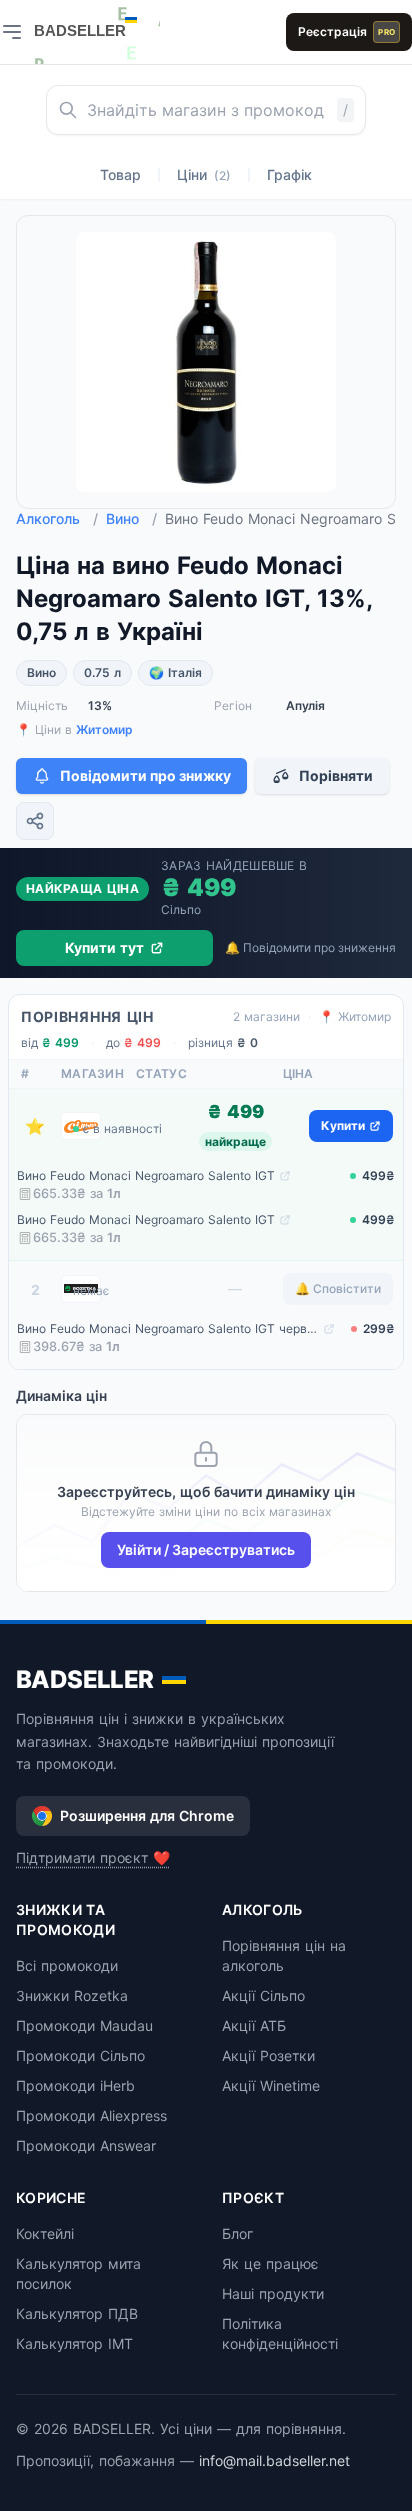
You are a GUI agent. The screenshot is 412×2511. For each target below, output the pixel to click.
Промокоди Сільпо (80, 2055)
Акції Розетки (268, 2055)
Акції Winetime (271, 2085)
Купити (343, 1125)
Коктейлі (45, 2233)
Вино (131, 518)
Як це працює (270, 2263)
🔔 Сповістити (338, 1288)
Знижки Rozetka (72, 1995)
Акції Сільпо (263, 1995)
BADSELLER (85, 1679)
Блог (237, 2233)
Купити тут (104, 947)
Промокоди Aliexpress (91, 2115)
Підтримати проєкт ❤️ (93, 1857)
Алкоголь (57, 518)
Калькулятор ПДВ (77, 2313)
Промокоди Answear (86, 2145)
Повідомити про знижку (145, 775)
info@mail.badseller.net (274, 2460)
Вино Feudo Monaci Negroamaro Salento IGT (146, 1175)
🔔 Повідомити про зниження (310, 947)
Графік (289, 174)
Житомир (104, 729)
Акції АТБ (254, 2025)
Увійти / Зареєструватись (206, 1549)
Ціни (204, 174)
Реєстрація (346, 31)
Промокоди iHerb (75, 2085)
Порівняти (336, 775)
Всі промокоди (67, 1965)
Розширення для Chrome (147, 1815)
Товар (120, 174)
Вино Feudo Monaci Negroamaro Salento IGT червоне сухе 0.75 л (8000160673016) (168, 1328)
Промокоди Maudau (84, 2025)
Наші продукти (273, 2293)
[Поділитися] (35, 821)
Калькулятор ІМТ (74, 2343)
